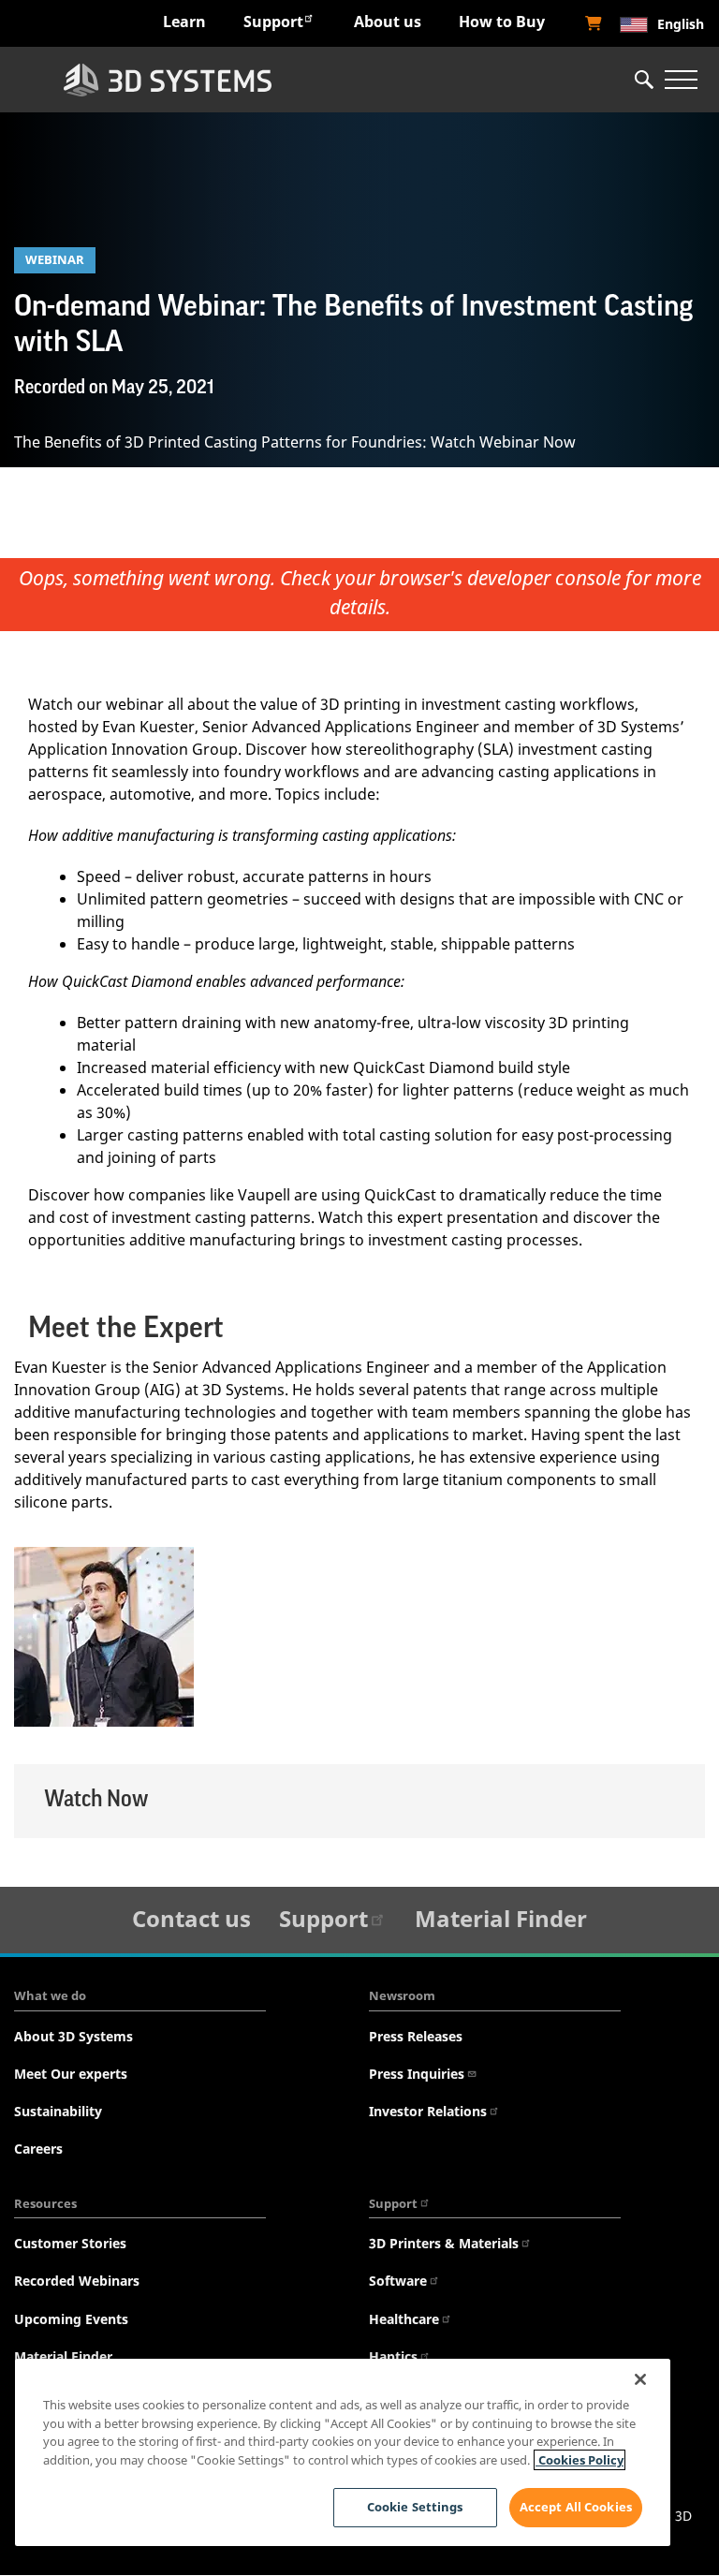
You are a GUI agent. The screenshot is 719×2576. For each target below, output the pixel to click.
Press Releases (416, 2036)
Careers (38, 2149)
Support (273, 22)
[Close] (640, 2379)
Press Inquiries (417, 2074)
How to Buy (502, 22)
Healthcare (404, 2319)
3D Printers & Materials (444, 2243)
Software (398, 2281)
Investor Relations (428, 2111)
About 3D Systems (73, 2036)
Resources (45, 2203)
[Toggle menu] (681, 80)
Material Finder (501, 1918)
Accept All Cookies (576, 2507)
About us (388, 22)
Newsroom (402, 1995)
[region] (343, 2452)
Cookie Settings (415, 2507)
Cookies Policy (580, 2460)
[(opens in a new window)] (594, 23)
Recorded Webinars (77, 2281)
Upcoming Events (71, 2319)
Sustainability (58, 2111)
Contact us (191, 1918)
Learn (184, 22)
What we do (50, 1995)
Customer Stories (70, 2243)
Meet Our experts (71, 2074)
